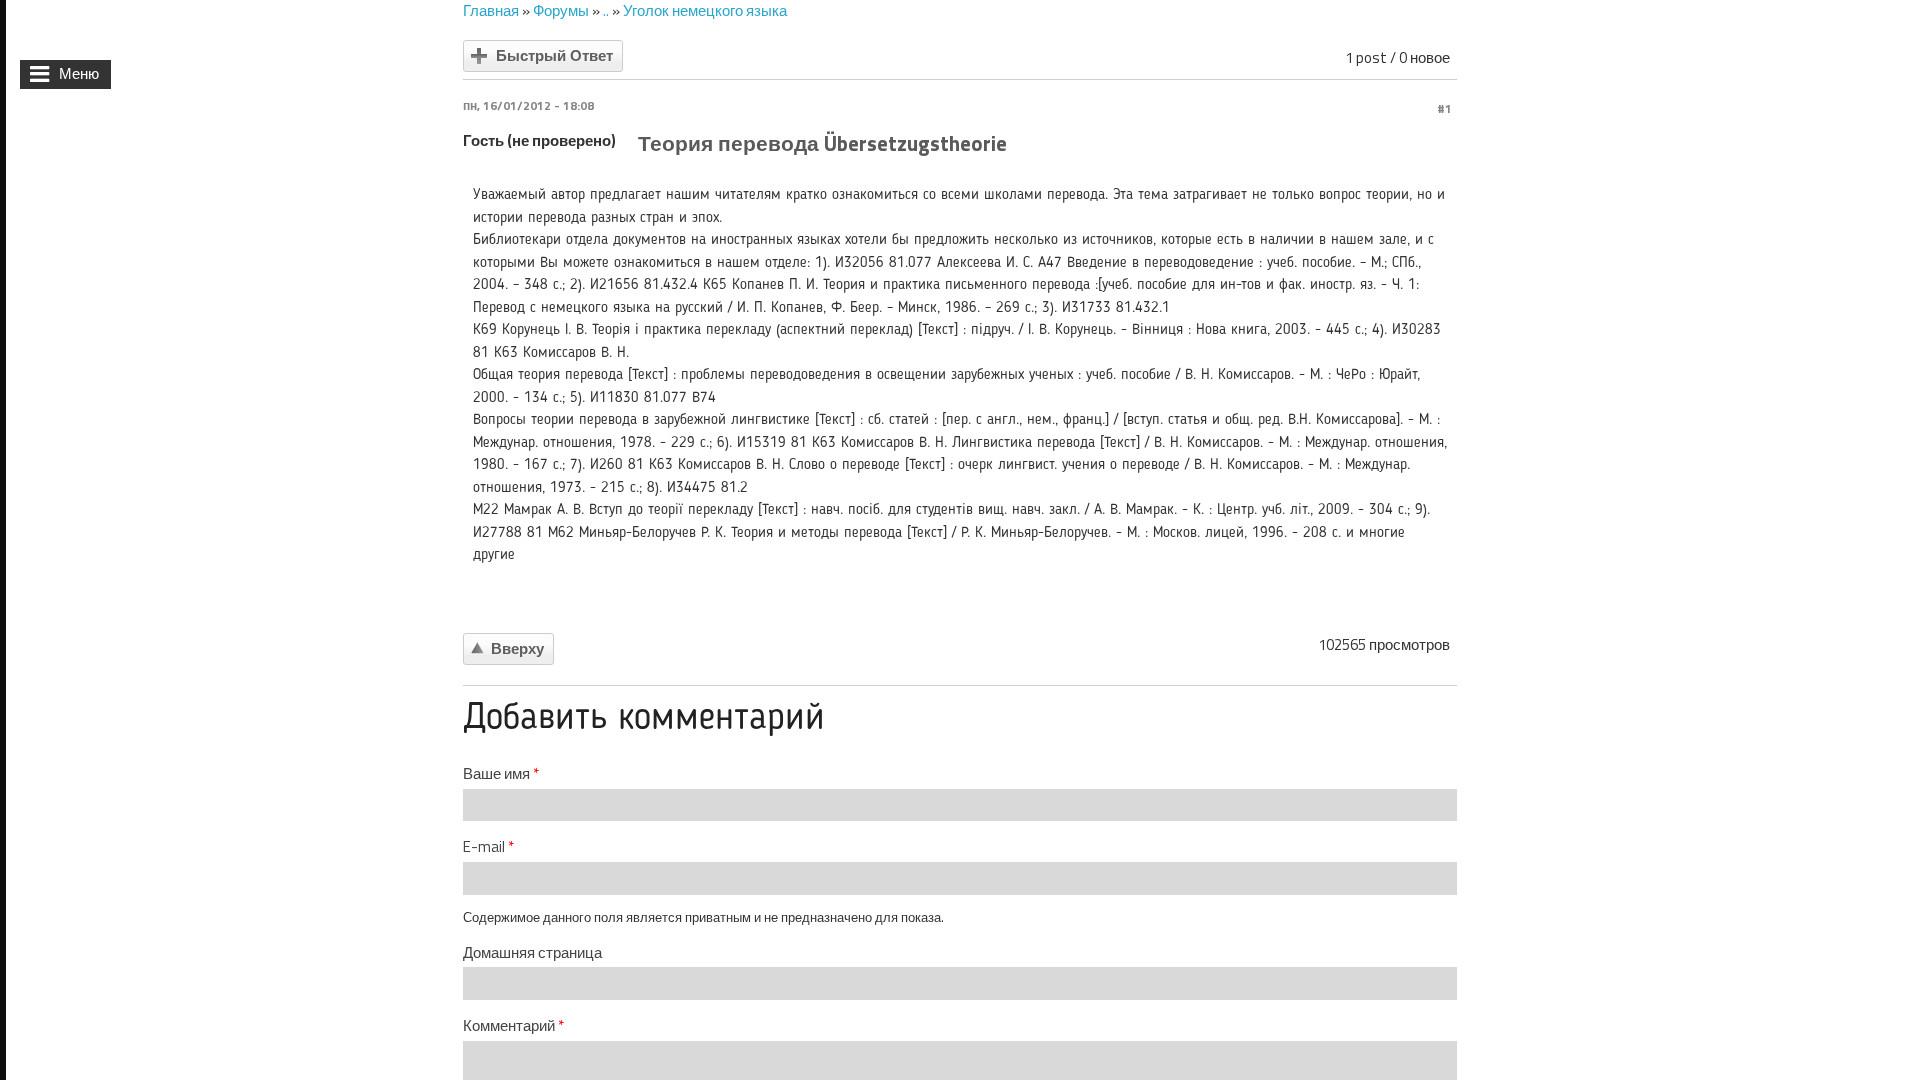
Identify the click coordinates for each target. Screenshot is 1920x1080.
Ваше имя (501, 774)
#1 (1444, 108)
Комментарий (513, 1026)
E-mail (488, 847)
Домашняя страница (532, 953)
